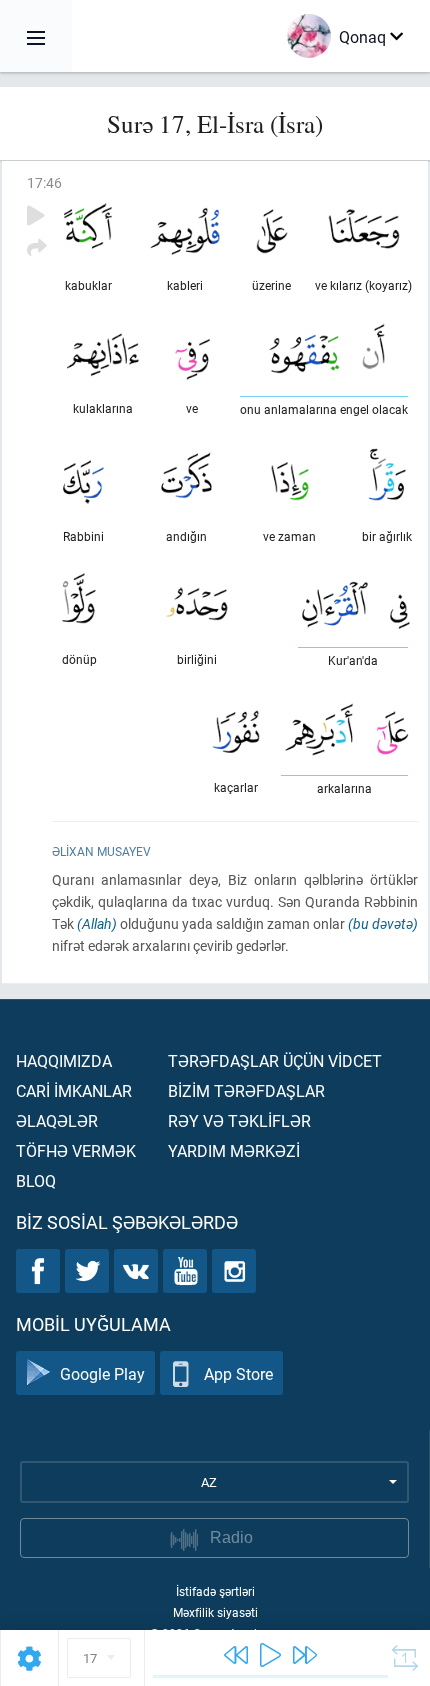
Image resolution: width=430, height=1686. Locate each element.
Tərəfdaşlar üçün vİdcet (275, 1060)
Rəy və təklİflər (239, 1120)
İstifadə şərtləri (215, 1591)
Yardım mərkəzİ (234, 1150)
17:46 (44, 182)
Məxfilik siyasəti (215, 1612)
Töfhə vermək (76, 1150)
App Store (238, 1373)
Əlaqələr (57, 1120)
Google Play (102, 1373)
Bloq (36, 1180)
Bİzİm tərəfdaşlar (246, 1090)
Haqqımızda (64, 1060)
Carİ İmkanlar (74, 1090)
